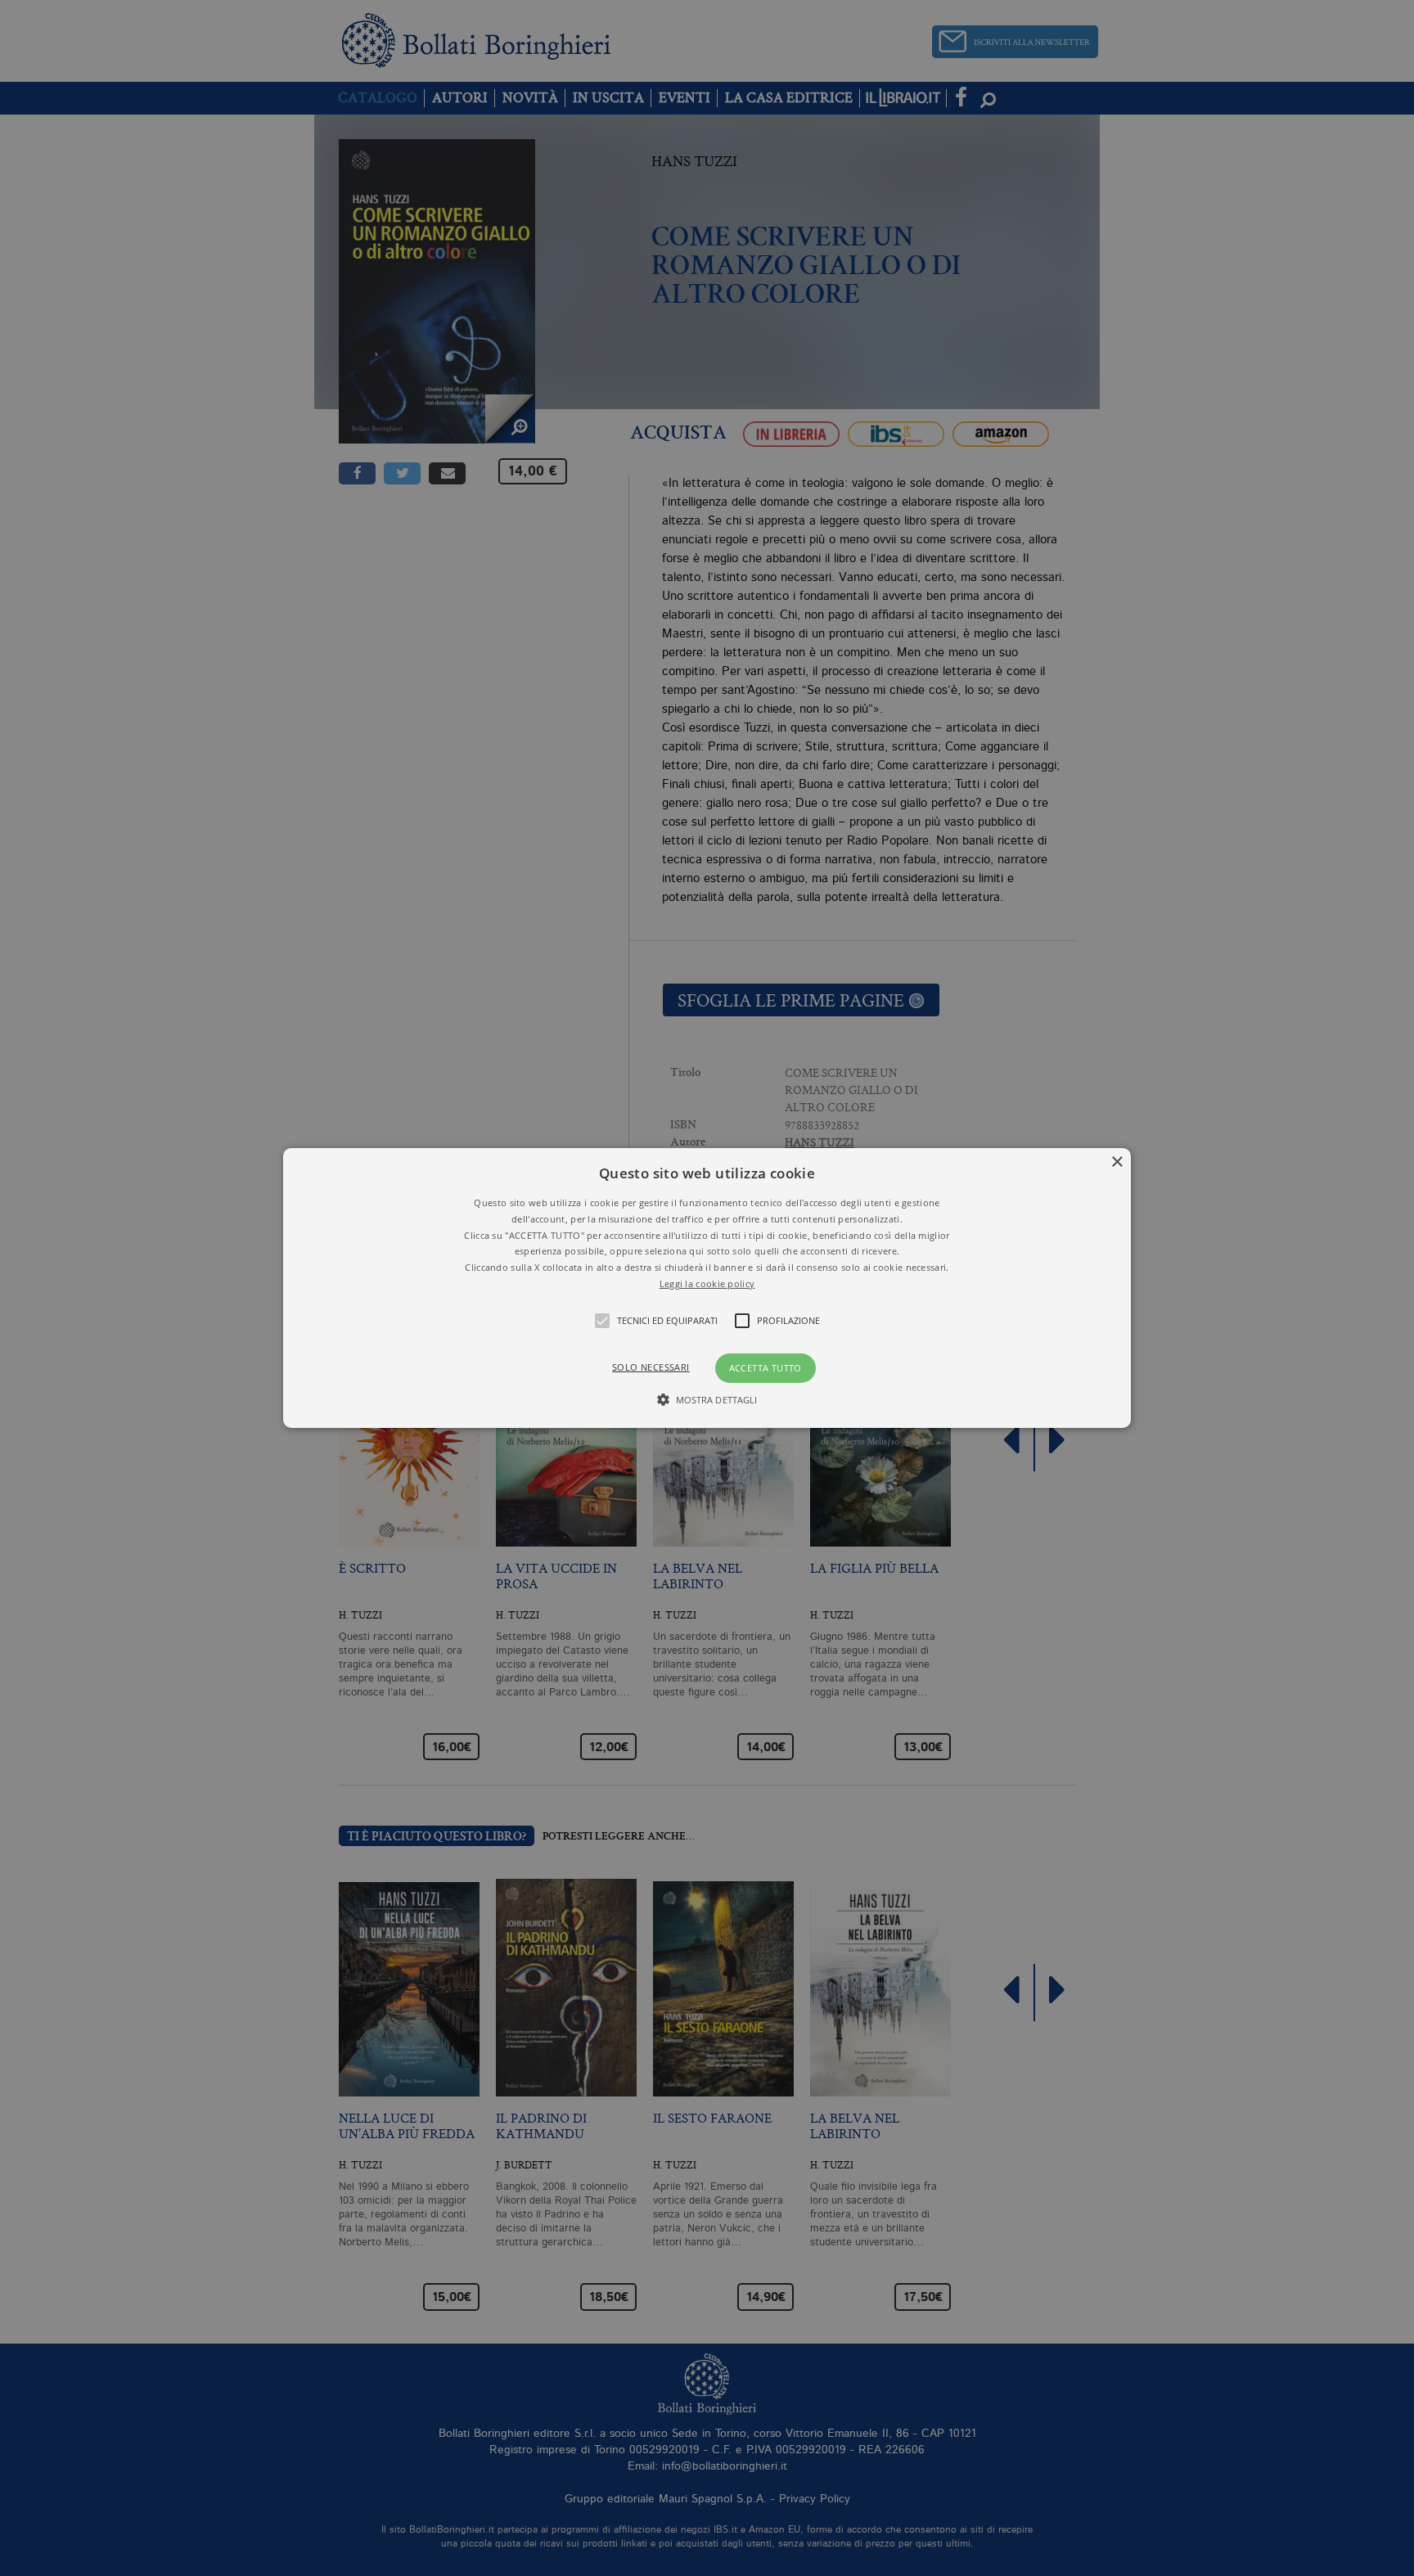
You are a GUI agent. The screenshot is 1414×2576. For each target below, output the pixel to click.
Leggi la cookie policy (707, 1283)
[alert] (707, 1288)
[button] (707, 1288)
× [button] (1117, 1162)
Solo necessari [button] (651, 1367)
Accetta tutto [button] (766, 1368)
